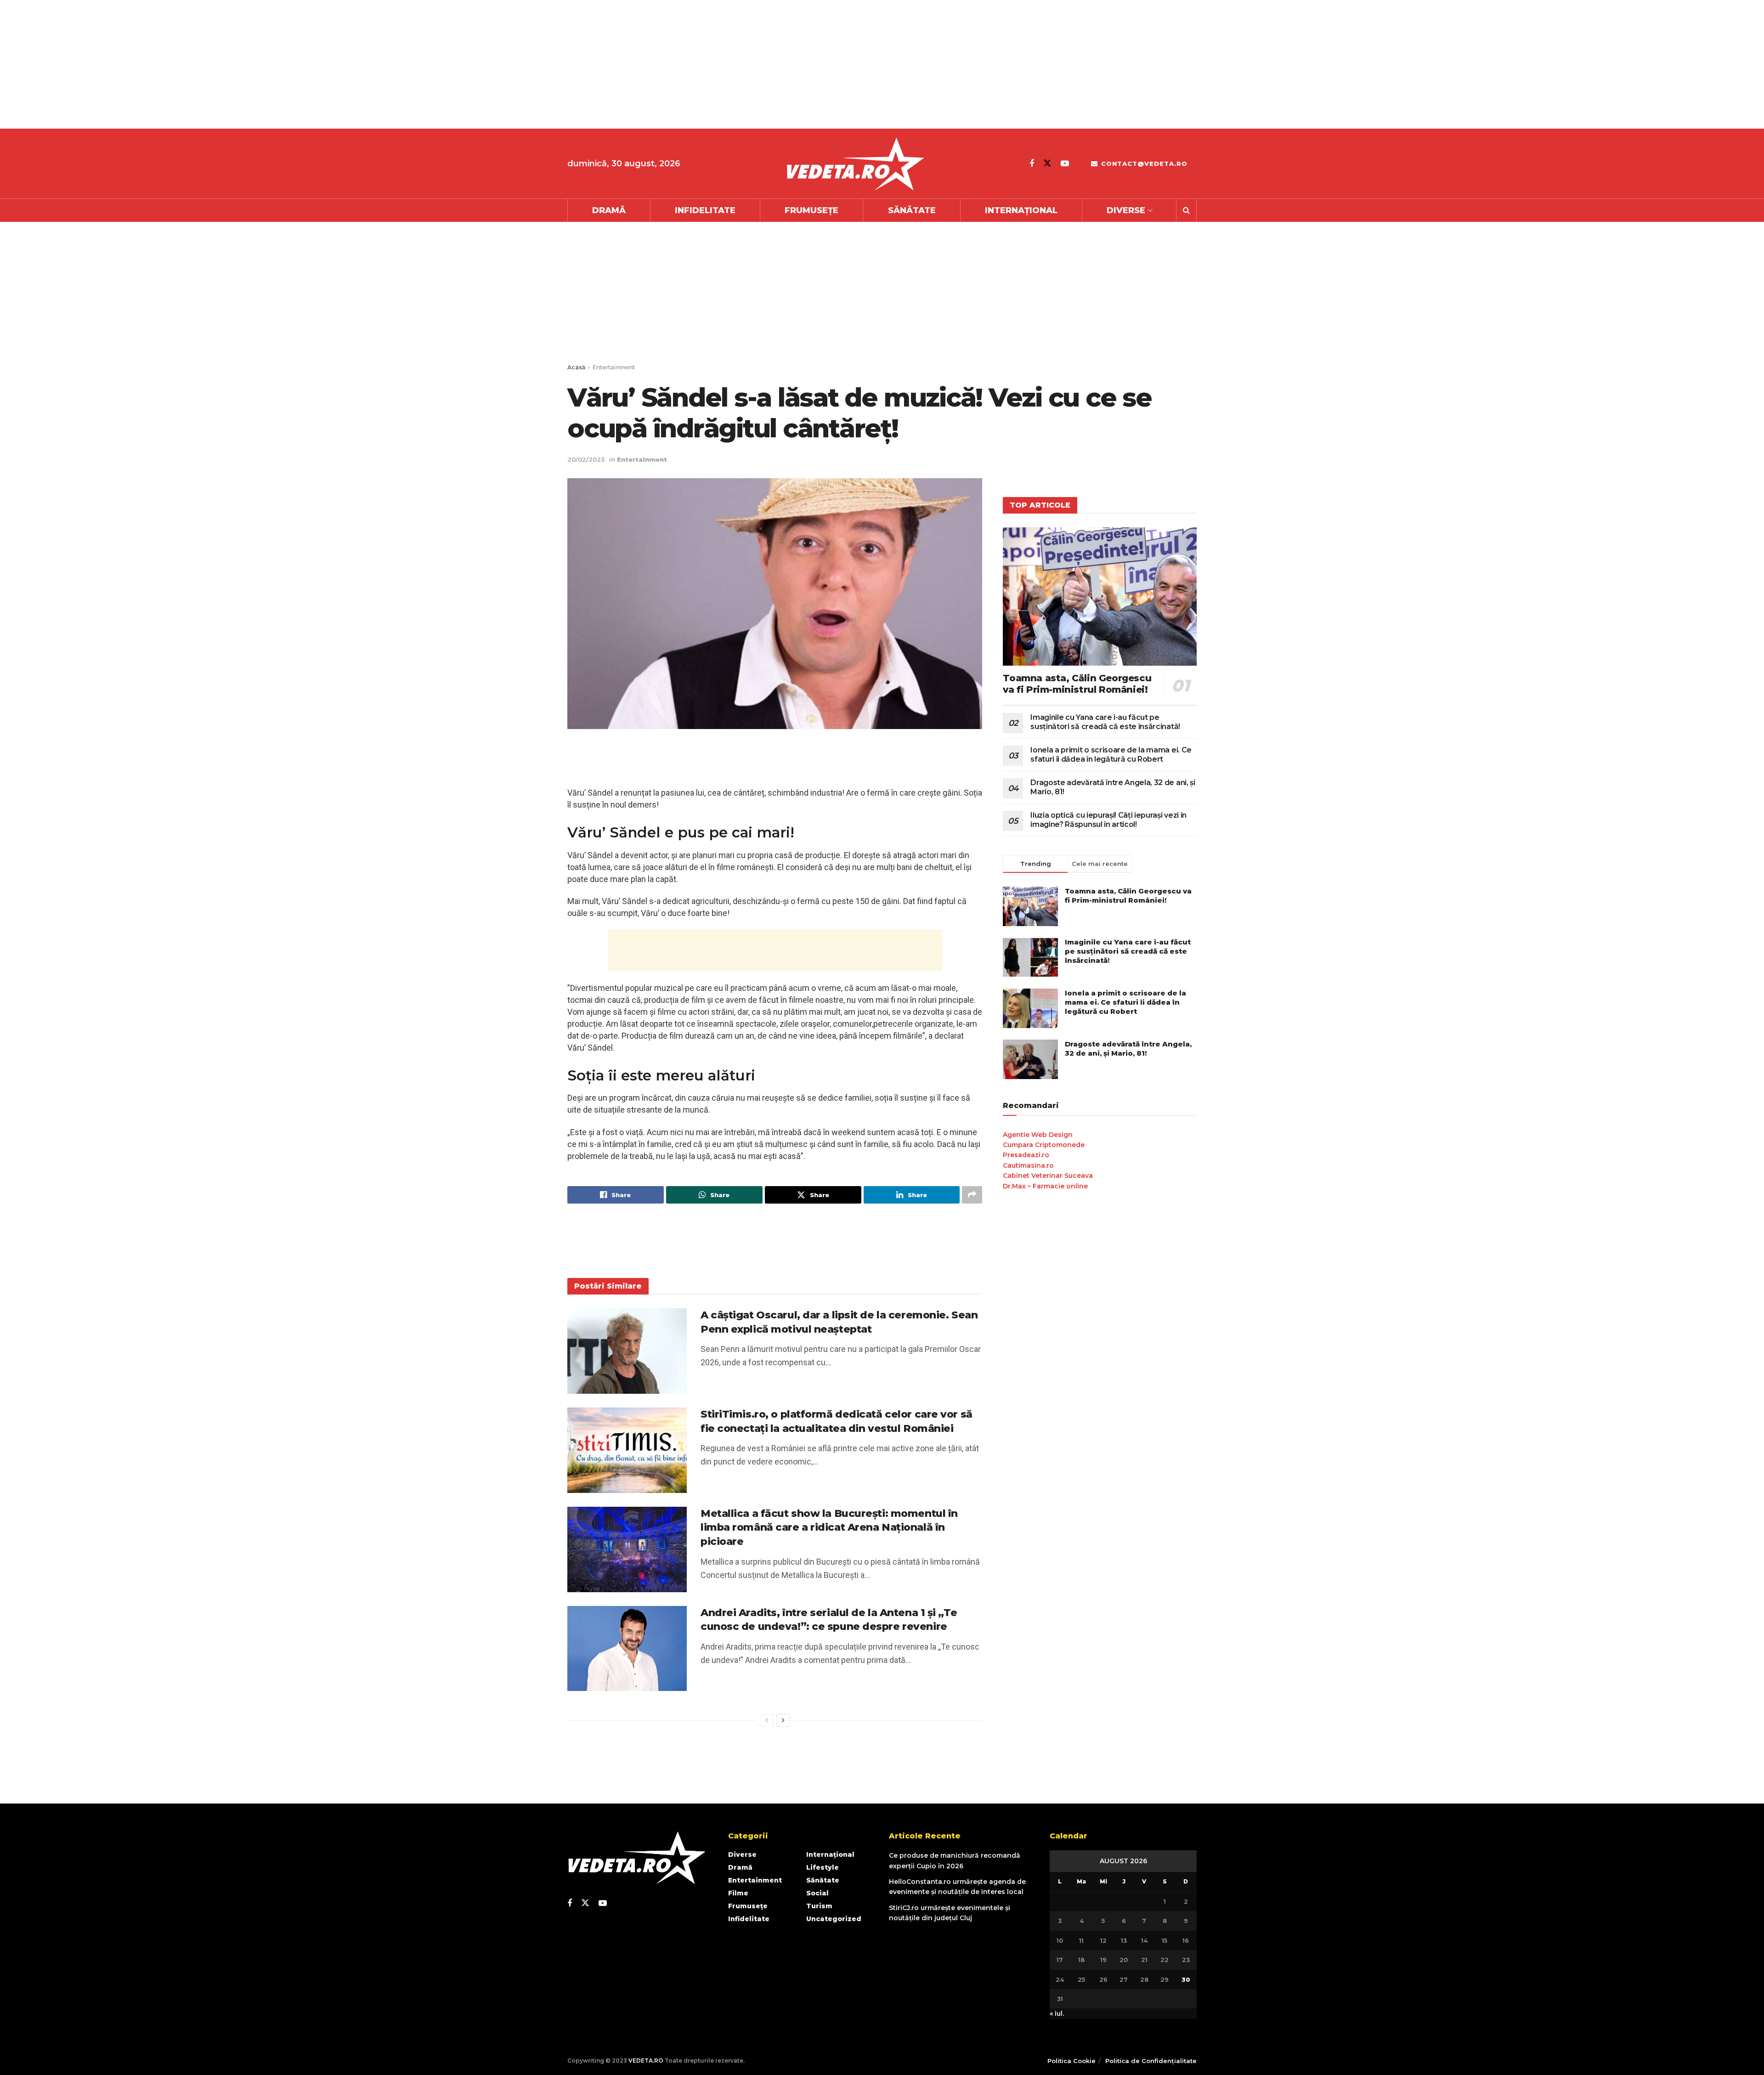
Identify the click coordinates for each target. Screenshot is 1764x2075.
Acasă (576, 367)
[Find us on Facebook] (1032, 164)
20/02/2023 (586, 459)
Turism (819, 1906)
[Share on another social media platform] (972, 1195)
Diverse (1126, 210)
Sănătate (912, 210)
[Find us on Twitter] (1047, 163)
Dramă (609, 210)
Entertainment (614, 367)
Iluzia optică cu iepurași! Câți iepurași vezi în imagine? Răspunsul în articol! (1108, 820)
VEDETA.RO (646, 2061)
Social (817, 1893)
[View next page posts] (783, 1720)
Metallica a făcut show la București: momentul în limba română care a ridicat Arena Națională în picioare (829, 1528)
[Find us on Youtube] (1065, 164)
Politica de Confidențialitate (1151, 2061)
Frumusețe (811, 210)
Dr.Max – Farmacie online (1045, 1186)
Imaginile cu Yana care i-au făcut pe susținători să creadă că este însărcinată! (1105, 722)
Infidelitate (705, 210)
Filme (738, 1893)
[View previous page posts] (767, 1720)
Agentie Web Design (1038, 1135)
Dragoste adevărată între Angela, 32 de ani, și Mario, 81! (1128, 1049)
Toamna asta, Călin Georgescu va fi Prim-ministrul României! (1077, 684)
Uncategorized (834, 1919)
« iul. (1057, 2013)
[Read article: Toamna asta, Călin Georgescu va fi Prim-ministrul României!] (1100, 596)
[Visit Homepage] (855, 164)
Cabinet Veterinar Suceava (1048, 1176)
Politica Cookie (1071, 2061)
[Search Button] (1186, 210)
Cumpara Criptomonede (1044, 1145)
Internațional (1021, 210)
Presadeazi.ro (1026, 1155)
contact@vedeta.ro (1143, 164)
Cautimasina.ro (1028, 1165)
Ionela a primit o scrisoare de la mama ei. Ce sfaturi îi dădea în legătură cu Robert (1111, 755)
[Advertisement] (276, 64)
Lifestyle (823, 1867)
